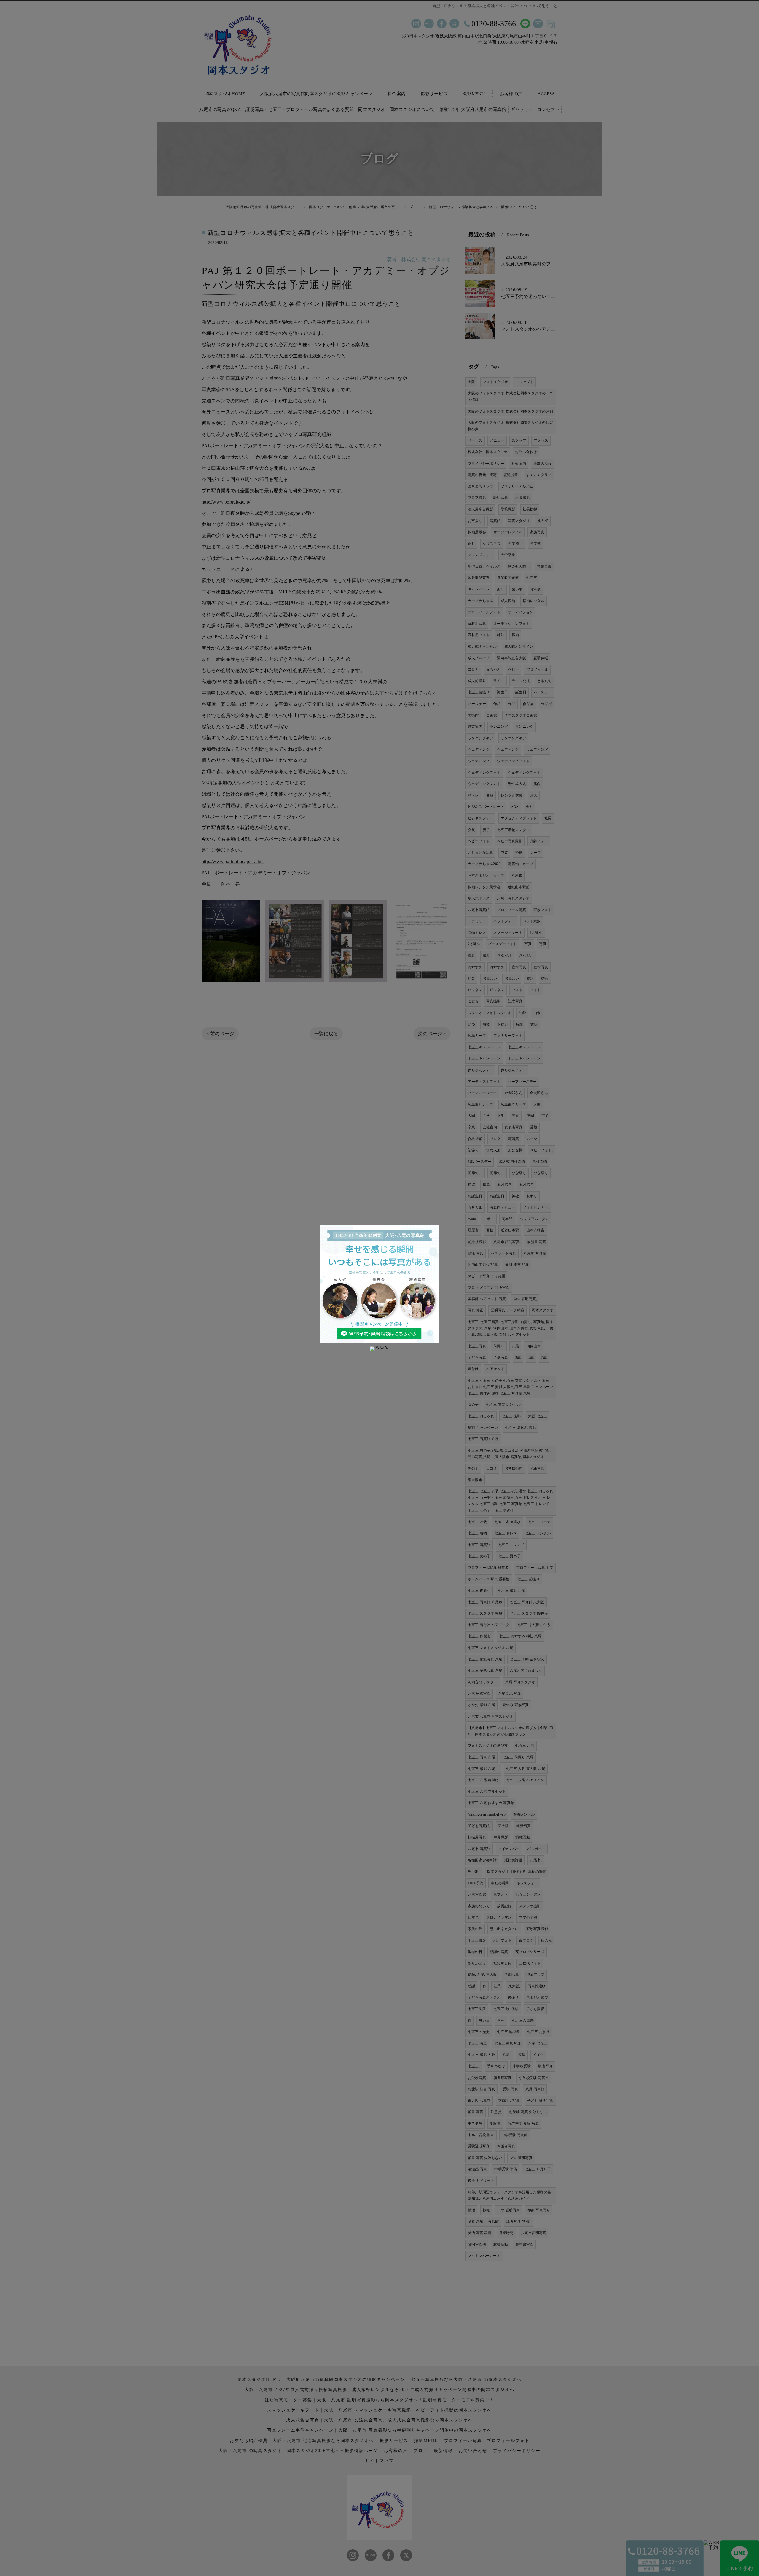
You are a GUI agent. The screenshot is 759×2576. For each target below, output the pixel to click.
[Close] (379, 1349)
